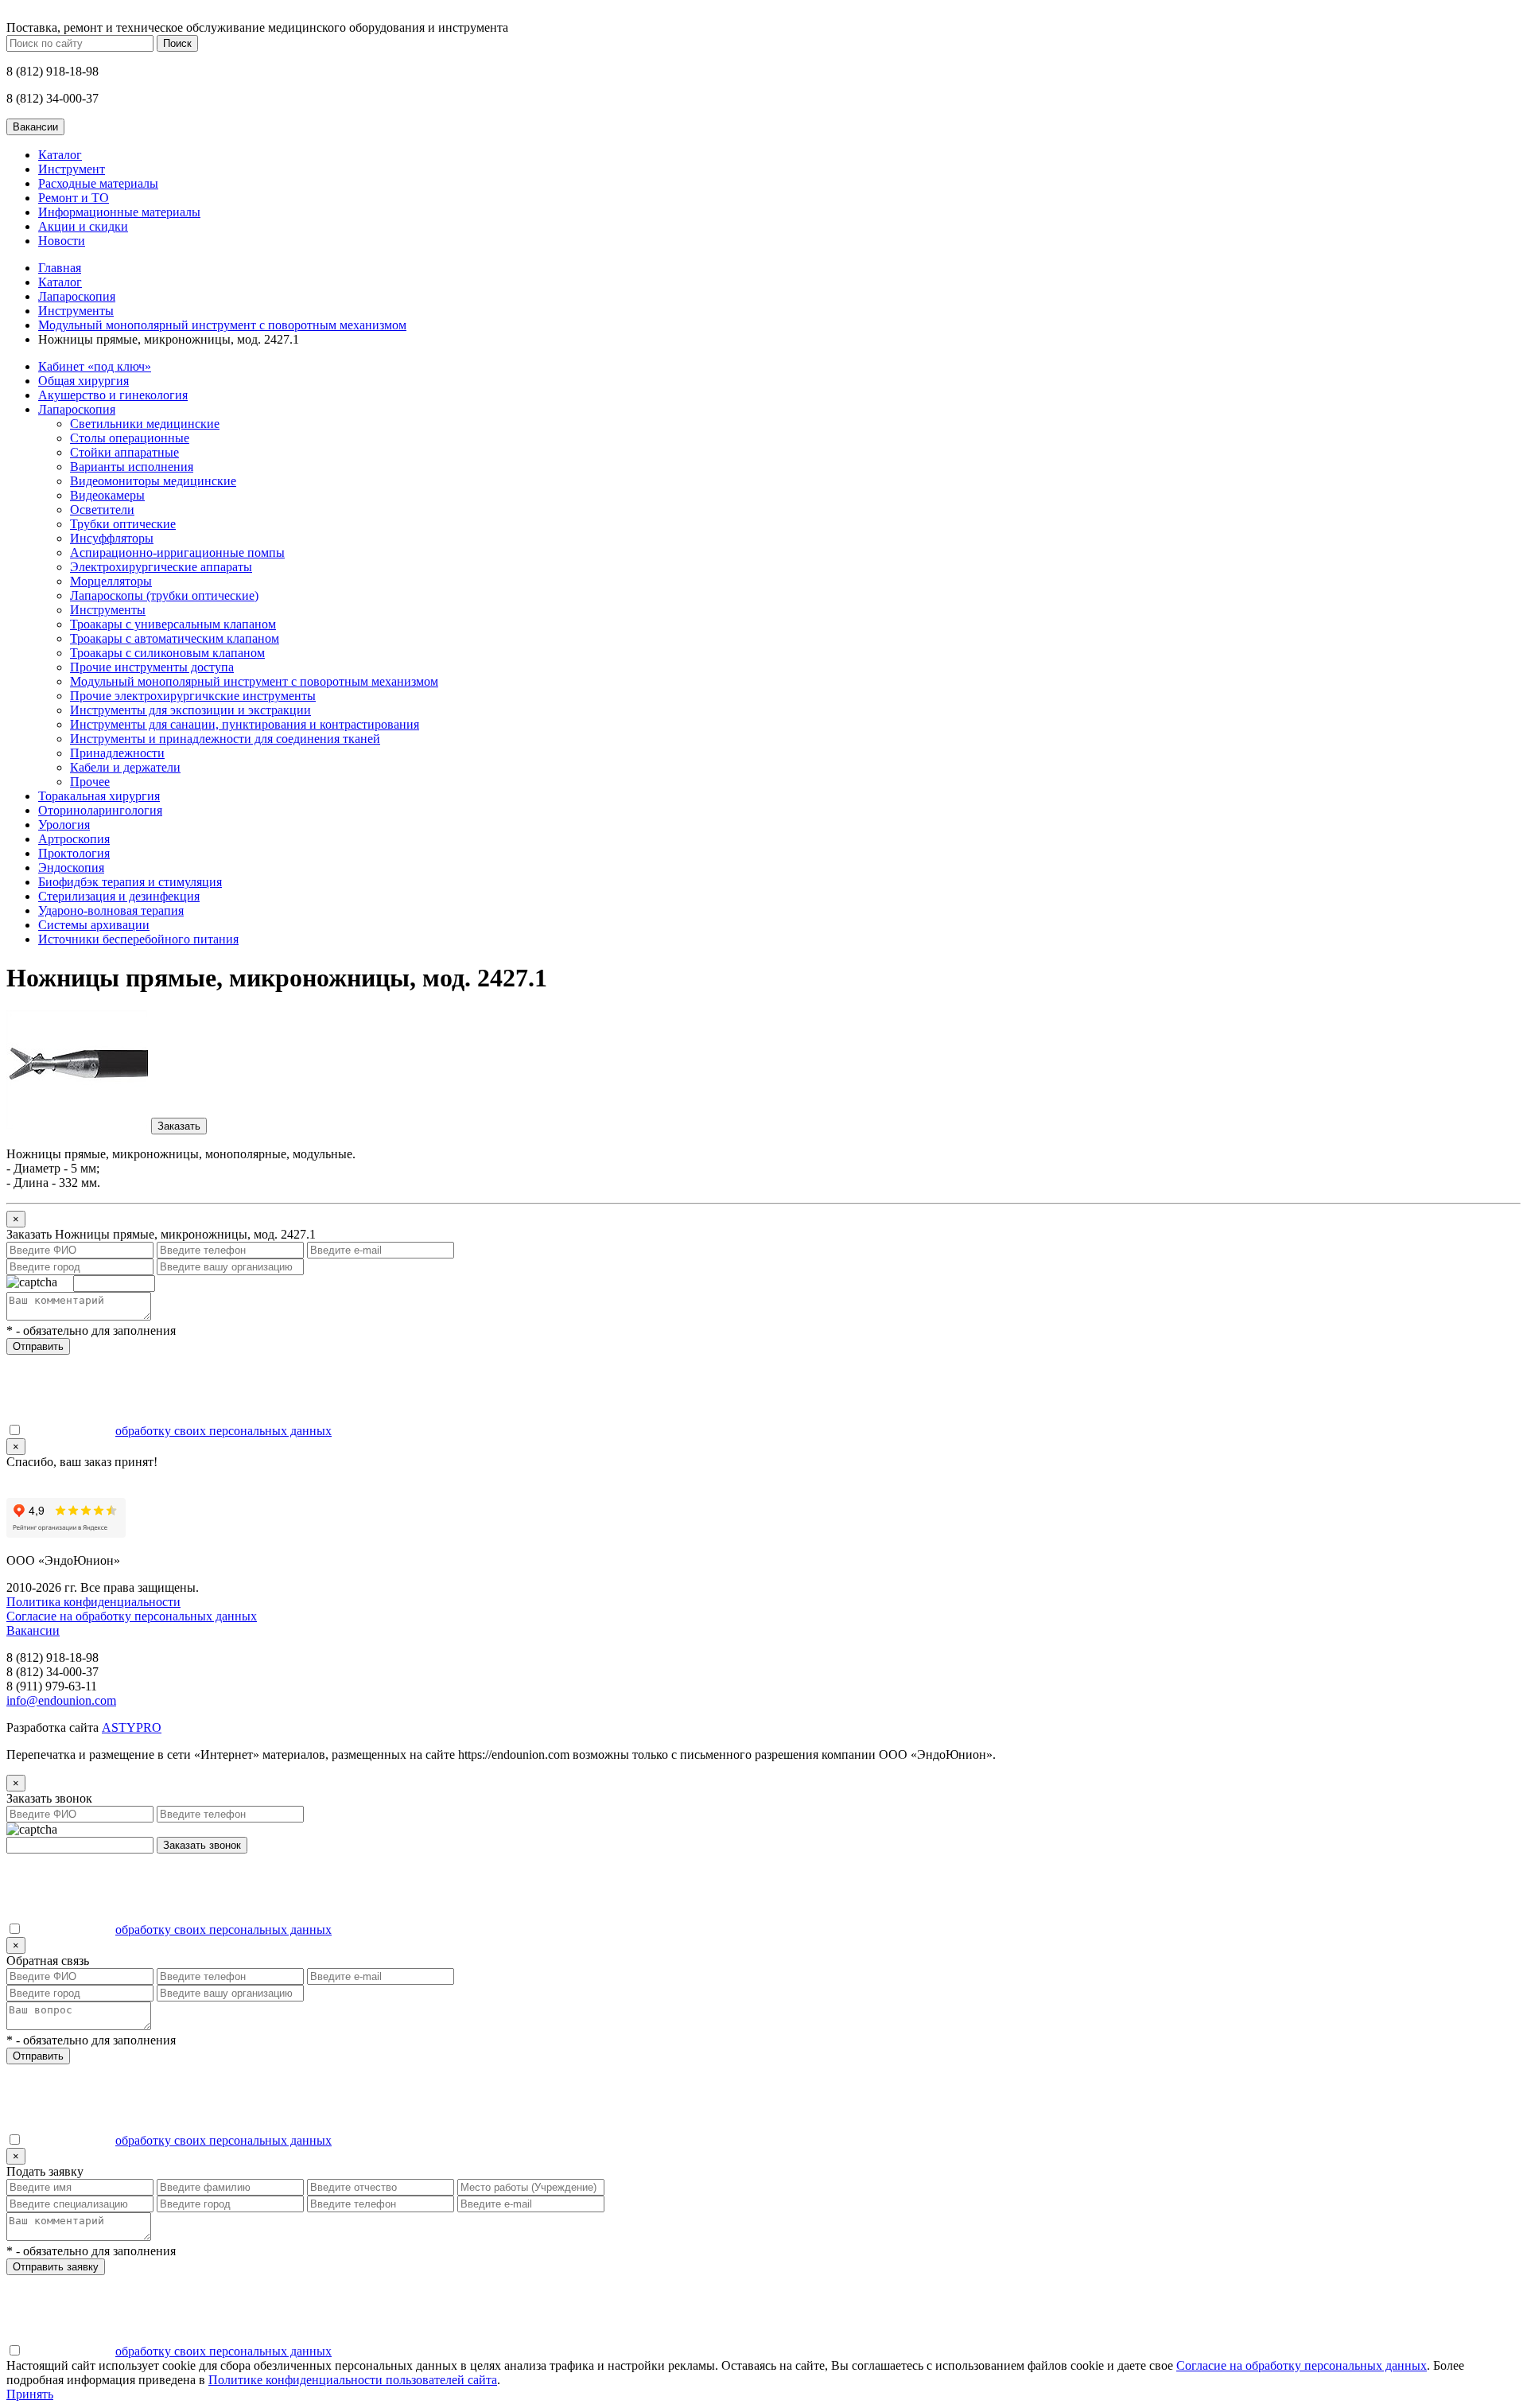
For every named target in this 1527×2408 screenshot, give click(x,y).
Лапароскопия (77, 296)
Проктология (74, 853)
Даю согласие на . (179, 1431)
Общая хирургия (84, 381)
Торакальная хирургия (99, 796)
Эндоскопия (71, 868)
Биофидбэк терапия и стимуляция (130, 882)
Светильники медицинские (145, 424)
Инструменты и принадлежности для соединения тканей (225, 739)
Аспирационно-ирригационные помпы (177, 552)
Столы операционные (130, 438)
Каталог (60, 155)
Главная (60, 268)
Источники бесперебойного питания (138, 939)
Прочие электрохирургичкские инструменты (193, 696)
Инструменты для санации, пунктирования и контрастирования (245, 724)
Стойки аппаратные (124, 452)
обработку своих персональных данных (223, 1431)
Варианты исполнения (132, 467)
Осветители (102, 510)
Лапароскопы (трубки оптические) (164, 595)
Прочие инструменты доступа (152, 667)
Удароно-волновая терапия (111, 910)
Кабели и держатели (125, 767)
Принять (30, 2394)
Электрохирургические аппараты (161, 567)
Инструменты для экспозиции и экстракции (190, 710)
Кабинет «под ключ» (95, 366)
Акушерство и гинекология (113, 395)
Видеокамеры (107, 495)
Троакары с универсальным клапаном (173, 624)
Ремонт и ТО (74, 198)
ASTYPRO (132, 1727)
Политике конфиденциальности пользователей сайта (353, 2380)
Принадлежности (117, 753)
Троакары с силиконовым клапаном (167, 653)
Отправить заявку (56, 2267)
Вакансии (33, 1630)
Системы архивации (94, 925)
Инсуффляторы (112, 538)
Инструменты (76, 311)
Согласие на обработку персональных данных (132, 1616)
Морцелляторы (111, 581)
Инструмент (72, 169)
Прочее (90, 782)
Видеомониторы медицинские (153, 481)
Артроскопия (74, 839)
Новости (62, 241)
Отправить (38, 1346)
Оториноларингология (100, 810)
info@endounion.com (61, 1700)
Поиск (177, 43)
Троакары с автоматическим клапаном (175, 638)
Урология (64, 825)
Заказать (179, 1126)
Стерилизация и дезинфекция (119, 896)
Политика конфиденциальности (93, 1602)
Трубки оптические (123, 524)
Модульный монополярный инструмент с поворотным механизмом (222, 325)
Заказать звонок (202, 1845)
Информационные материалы (119, 212)
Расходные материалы (98, 183)
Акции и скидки (83, 226)
